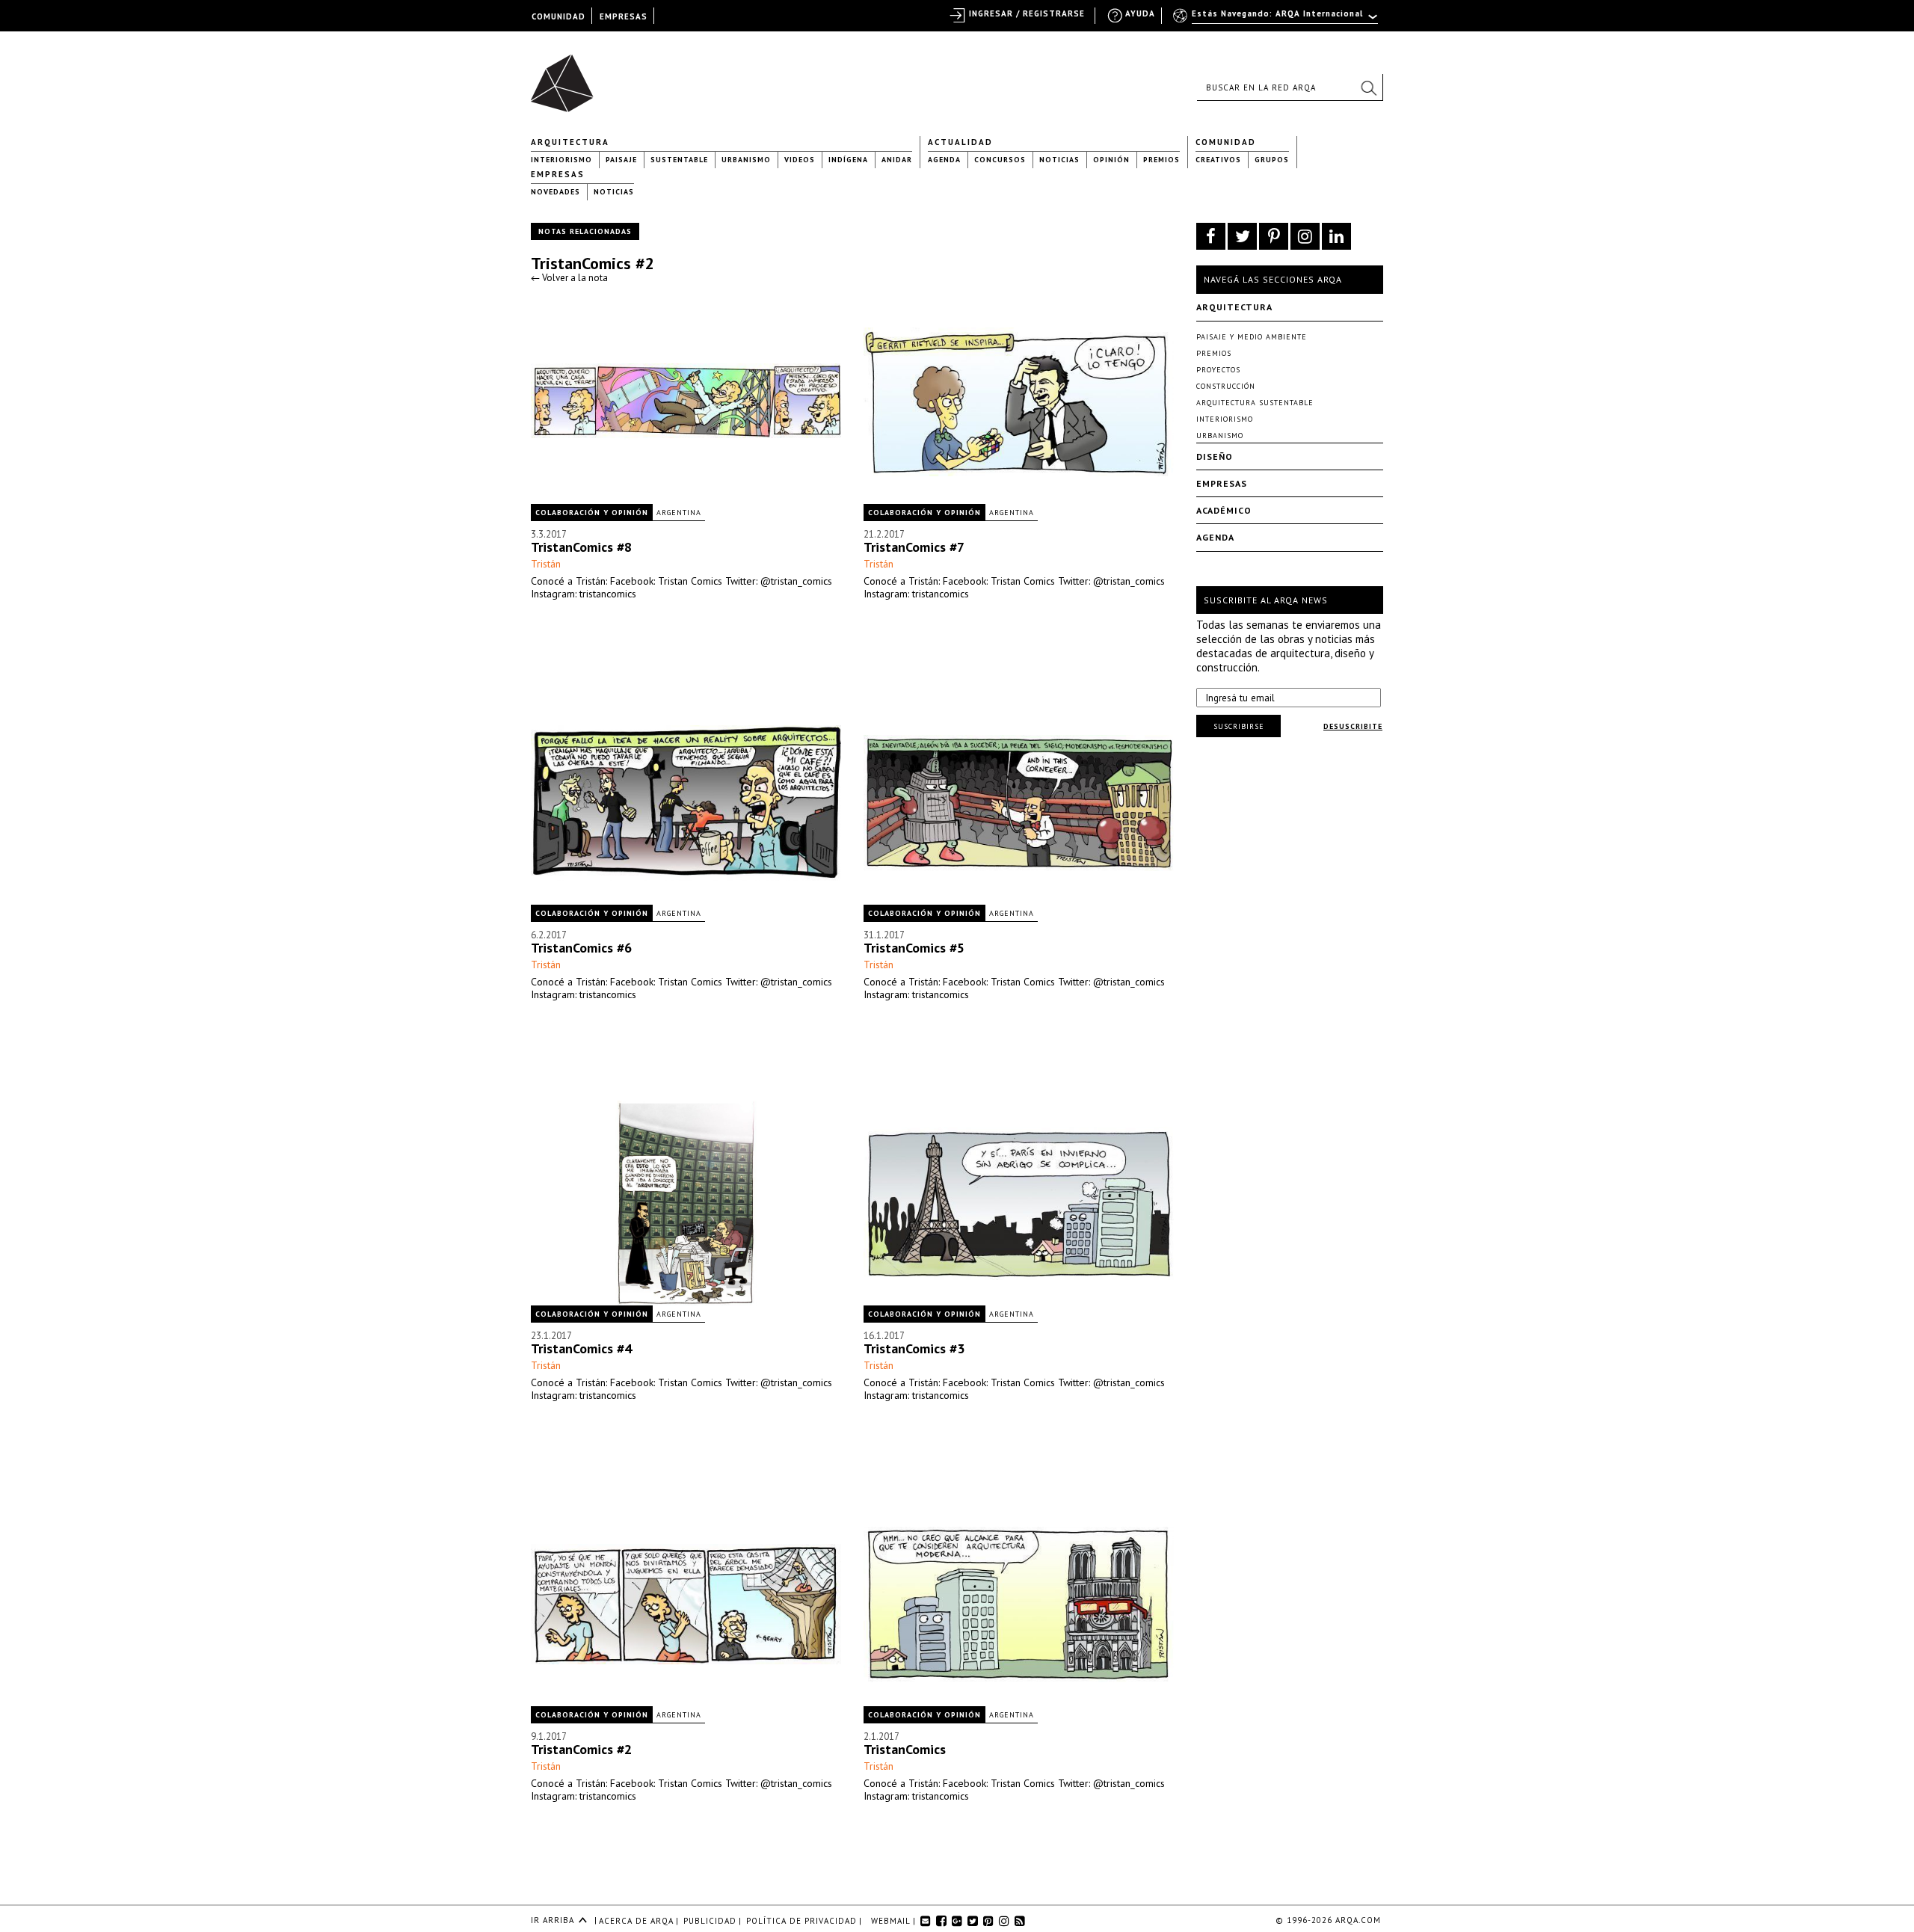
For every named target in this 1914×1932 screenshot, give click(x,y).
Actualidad (960, 142)
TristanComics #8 (581, 547)
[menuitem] (1277, 20)
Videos (800, 160)
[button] (1368, 87)
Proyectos (1218, 370)
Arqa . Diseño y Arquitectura (566, 76)
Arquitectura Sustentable (1255, 403)
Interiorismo (561, 160)
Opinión (1111, 160)
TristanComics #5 (914, 948)
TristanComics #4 (581, 1348)
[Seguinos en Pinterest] (1274, 236)
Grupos (1272, 160)
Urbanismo (746, 160)
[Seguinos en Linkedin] (1336, 236)
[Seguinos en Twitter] (1242, 236)
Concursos (1000, 160)
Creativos (1218, 160)
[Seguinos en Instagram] (1305, 236)
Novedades (556, 192)
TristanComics (905, 1749)
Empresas (558, 174)
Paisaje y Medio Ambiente (1252, 337)
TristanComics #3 (914, 1348)
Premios (1161, 160)
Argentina (679, 513)
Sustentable (679, 160)
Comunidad (1226, 142)
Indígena (848, 160)
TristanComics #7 (914, 547)
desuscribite (1353, 726)
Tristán (546, 564)
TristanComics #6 (581, 948)
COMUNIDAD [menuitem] (558, 16)
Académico (1224, 510)
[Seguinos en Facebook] (1211, 236)
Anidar (897, 160)
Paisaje (621, 160)
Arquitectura (570, 142)
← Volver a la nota (569, 278)
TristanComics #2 (592, 263)
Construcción (1226, 386)
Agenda (944, 160)
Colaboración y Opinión (592, 513)
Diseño (1215, 456)
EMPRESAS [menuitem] (624, 16)
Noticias (1059, 160)
